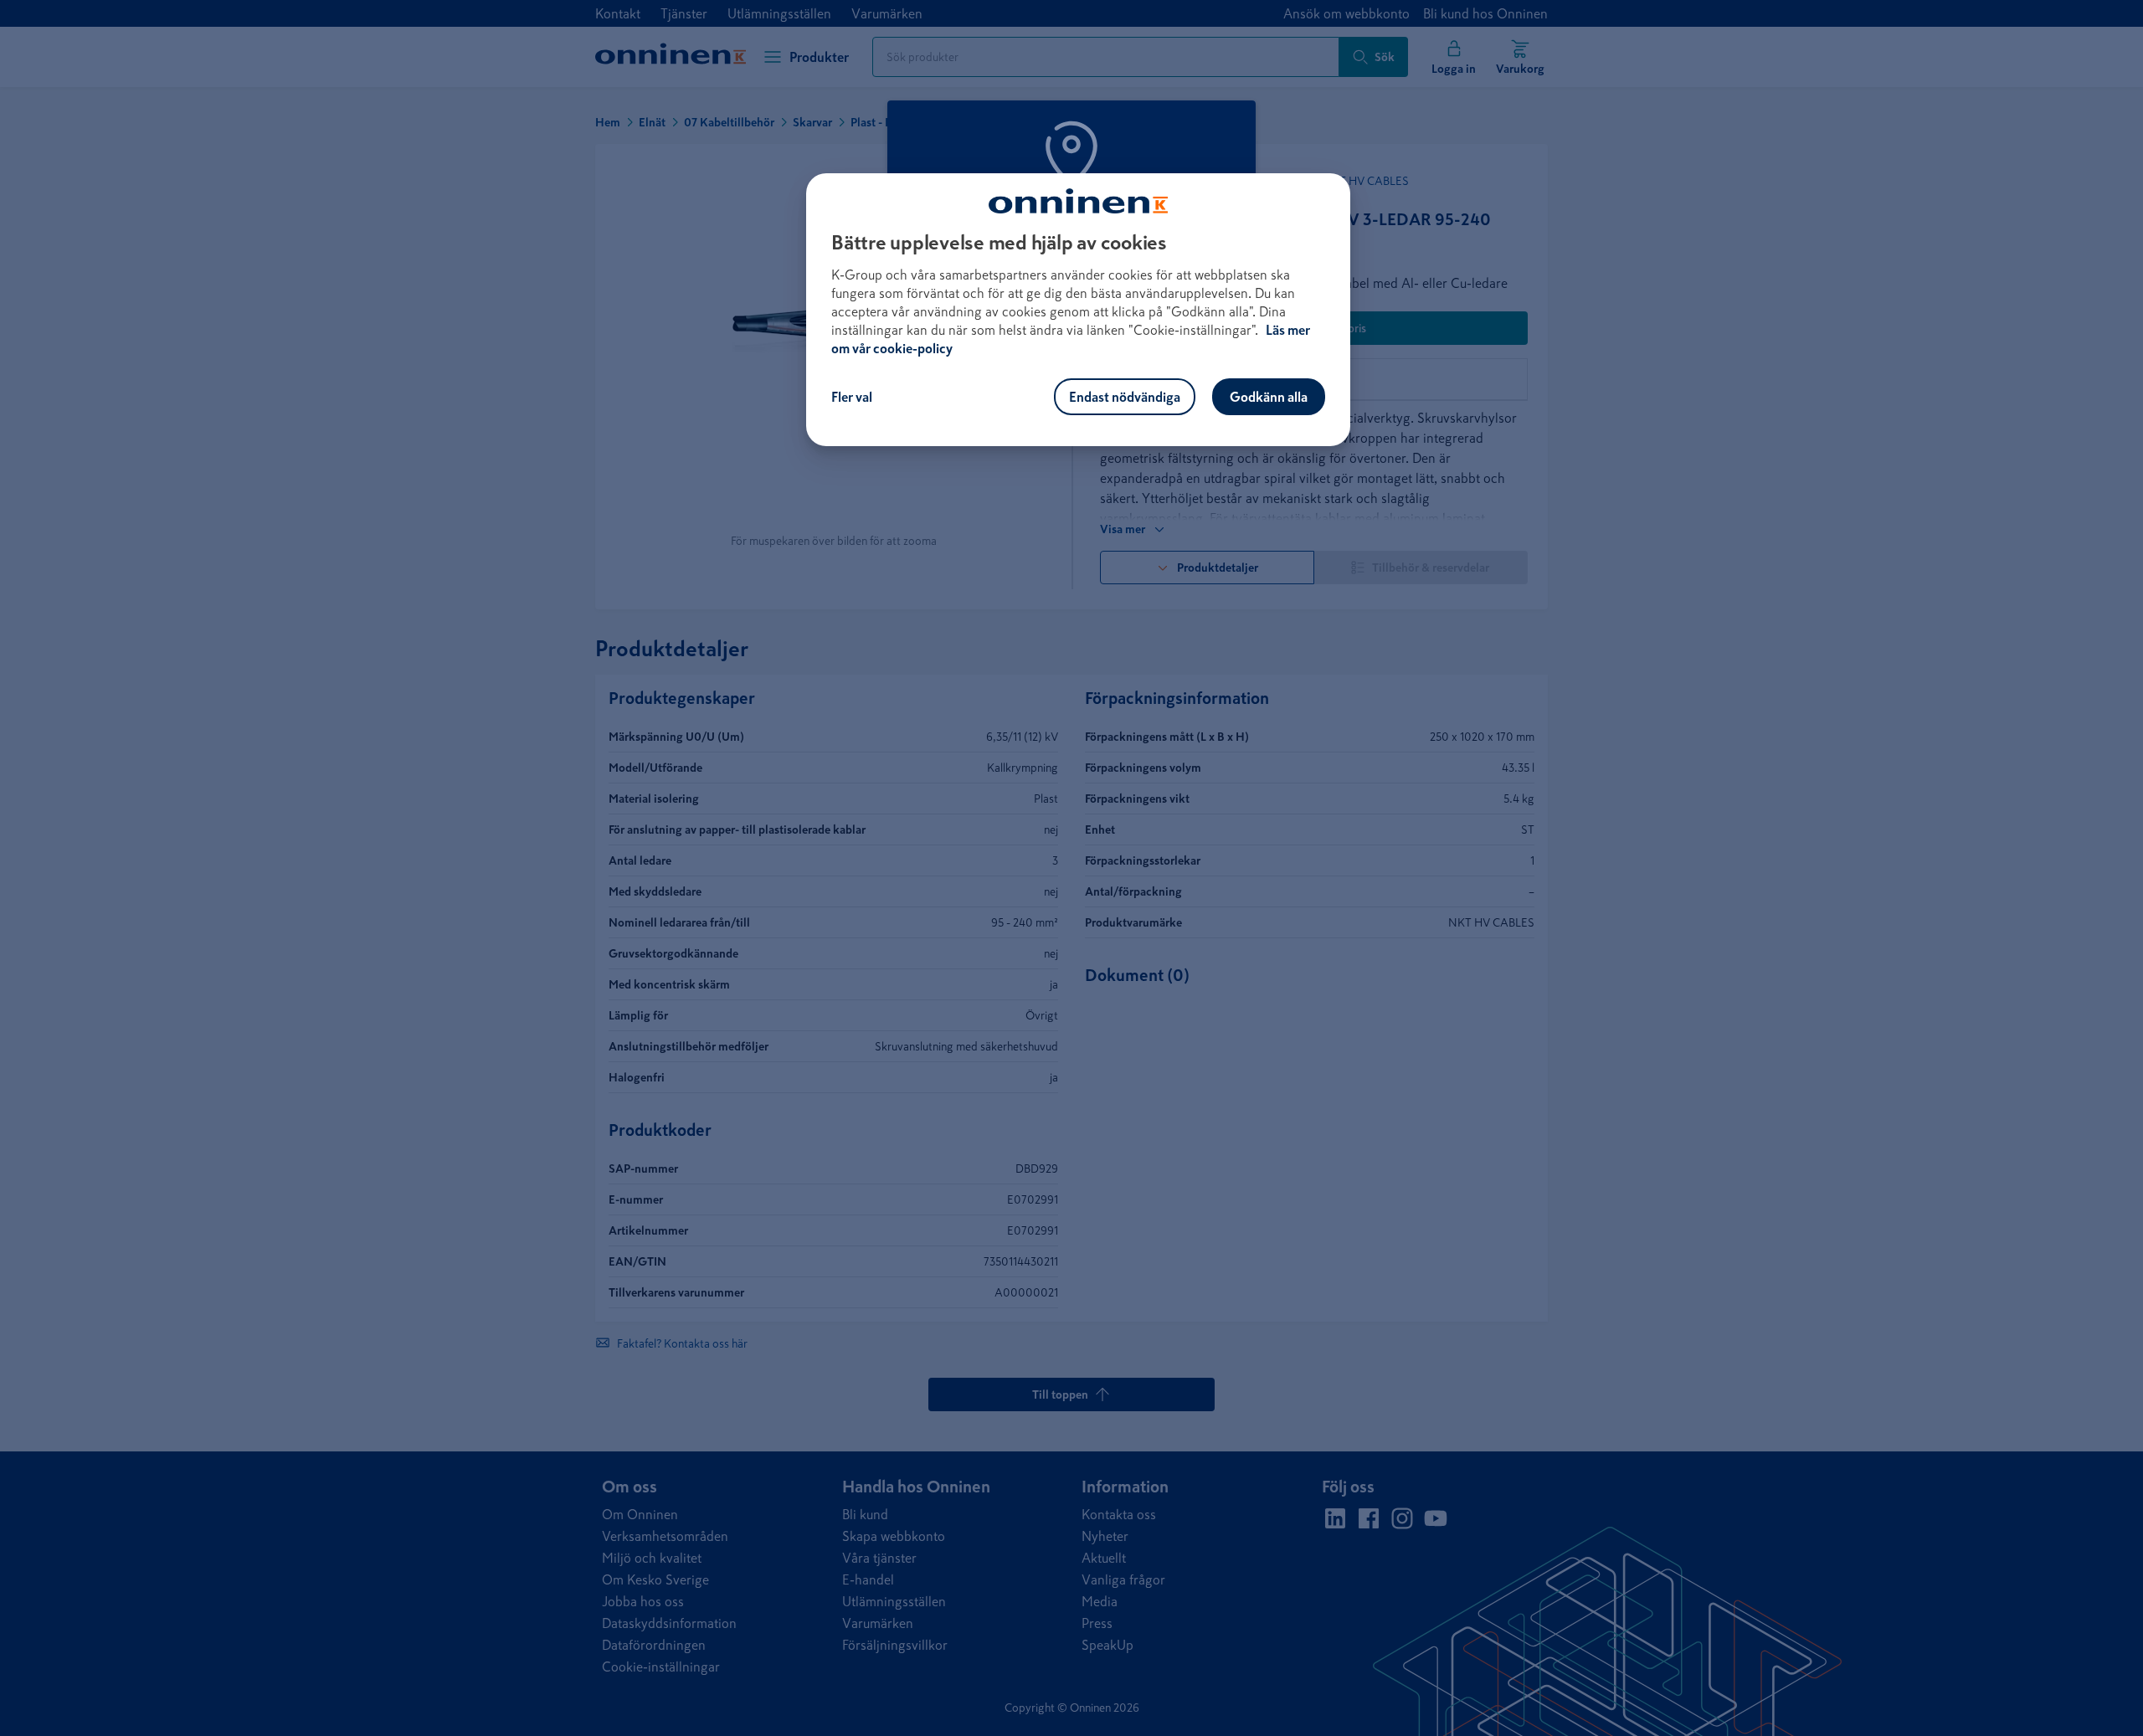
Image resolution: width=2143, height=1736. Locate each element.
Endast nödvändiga (1125, 397)
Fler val (852, 397)
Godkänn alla (1269, 397)
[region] (1078, 310)
